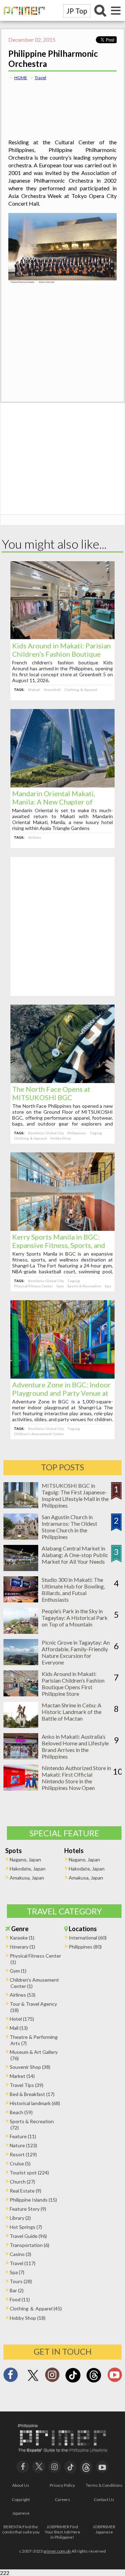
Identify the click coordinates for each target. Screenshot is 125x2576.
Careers (62, 2499)
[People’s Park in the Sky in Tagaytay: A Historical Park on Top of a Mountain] (21, 1632)
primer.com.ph (57, 2551)
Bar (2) (17, 2290)
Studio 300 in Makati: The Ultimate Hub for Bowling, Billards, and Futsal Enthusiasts (73, 1590)
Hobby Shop (61, 1138)
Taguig (96, 1133)
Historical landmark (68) (35, 2103)
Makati (34, 689)
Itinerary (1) (22, 1947)
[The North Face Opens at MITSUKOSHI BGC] (62, 1081)
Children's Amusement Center (39, 1434)
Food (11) (20, 2299)
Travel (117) (23, 2263)
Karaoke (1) (22, 1938)
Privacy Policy (62, 2485)
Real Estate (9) (26, 2191)
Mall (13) (19, 2028)
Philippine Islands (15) (33, 2200)
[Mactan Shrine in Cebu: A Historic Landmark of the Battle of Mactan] (21, 1726)
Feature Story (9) (28, 2209)
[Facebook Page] (10, 2377)
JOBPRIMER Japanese (104, 2529)
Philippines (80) (85, 1947)
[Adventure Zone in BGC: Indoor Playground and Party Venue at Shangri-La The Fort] (62, 1376)
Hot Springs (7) (26, 2227)
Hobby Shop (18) (28, 2318)
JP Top (77, 11)
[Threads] (94, 2382)
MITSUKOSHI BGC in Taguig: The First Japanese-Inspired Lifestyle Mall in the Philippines (75, 1495)
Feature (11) (23, 2136)
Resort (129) (23, 2154)
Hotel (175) (22, 2019)
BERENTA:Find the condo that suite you (21, 2529)
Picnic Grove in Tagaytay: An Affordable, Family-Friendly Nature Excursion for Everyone (76, 1652)
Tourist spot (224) (29, 2173)
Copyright (21, 2499)
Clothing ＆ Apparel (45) (36, 2308)
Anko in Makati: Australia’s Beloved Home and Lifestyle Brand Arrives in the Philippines (75, 1746)
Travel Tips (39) (27, 2085)
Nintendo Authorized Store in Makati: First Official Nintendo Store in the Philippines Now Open (76, 1778)
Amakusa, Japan (27, 1878)
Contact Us (104, 2499)
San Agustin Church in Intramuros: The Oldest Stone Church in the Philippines (69, 1527)
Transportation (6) (30, 2245)
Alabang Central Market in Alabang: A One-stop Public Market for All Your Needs (75, 1555)
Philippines (77, 1133)
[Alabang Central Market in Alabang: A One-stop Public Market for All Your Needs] (21, 1569)
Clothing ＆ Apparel (81, 689)
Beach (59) (21, 2112)
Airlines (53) (23, 1995)
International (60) (88, 1938)
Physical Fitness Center (33, 1286)
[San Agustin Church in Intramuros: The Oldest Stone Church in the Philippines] (21, 1537)
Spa (108, 1286)
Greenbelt (52, 689)
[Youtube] (115, 2377)
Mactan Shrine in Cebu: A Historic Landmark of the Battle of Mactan (72, 1712)
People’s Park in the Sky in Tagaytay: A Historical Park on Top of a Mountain (75, 1618)
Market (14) (22, 2076)
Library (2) (20, 2218)
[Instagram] (52, 2377)
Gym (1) (18, 1971)
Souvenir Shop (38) (30, 2067)
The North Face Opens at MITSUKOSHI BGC (51, 1093)
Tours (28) (21, 2281)
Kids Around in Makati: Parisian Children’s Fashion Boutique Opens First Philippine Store (61, 654)
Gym (60, 1286)
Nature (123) (23, 2145)
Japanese (21, 2513)
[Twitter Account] (33, 2381)
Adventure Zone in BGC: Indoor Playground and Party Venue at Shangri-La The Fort (61, 1393)
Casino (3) (20, 2254)
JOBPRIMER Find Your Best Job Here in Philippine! (62, 2532)
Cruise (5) (20, 2163)
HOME (21, 78)
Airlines (35, 837)
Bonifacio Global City (46, 1133)
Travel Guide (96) (28, 2236)
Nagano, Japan (25, 1859)
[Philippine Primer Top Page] (23, 19)
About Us (21, 2485)
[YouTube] (102, 2466)
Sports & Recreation (84, 1286)
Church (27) (22, 2182)
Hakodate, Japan (28, 1869)
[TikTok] (73, 2382)
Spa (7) (17, 2272)
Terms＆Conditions (104, 2485)
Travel (40, 78)
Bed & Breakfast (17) (32, 2094)
